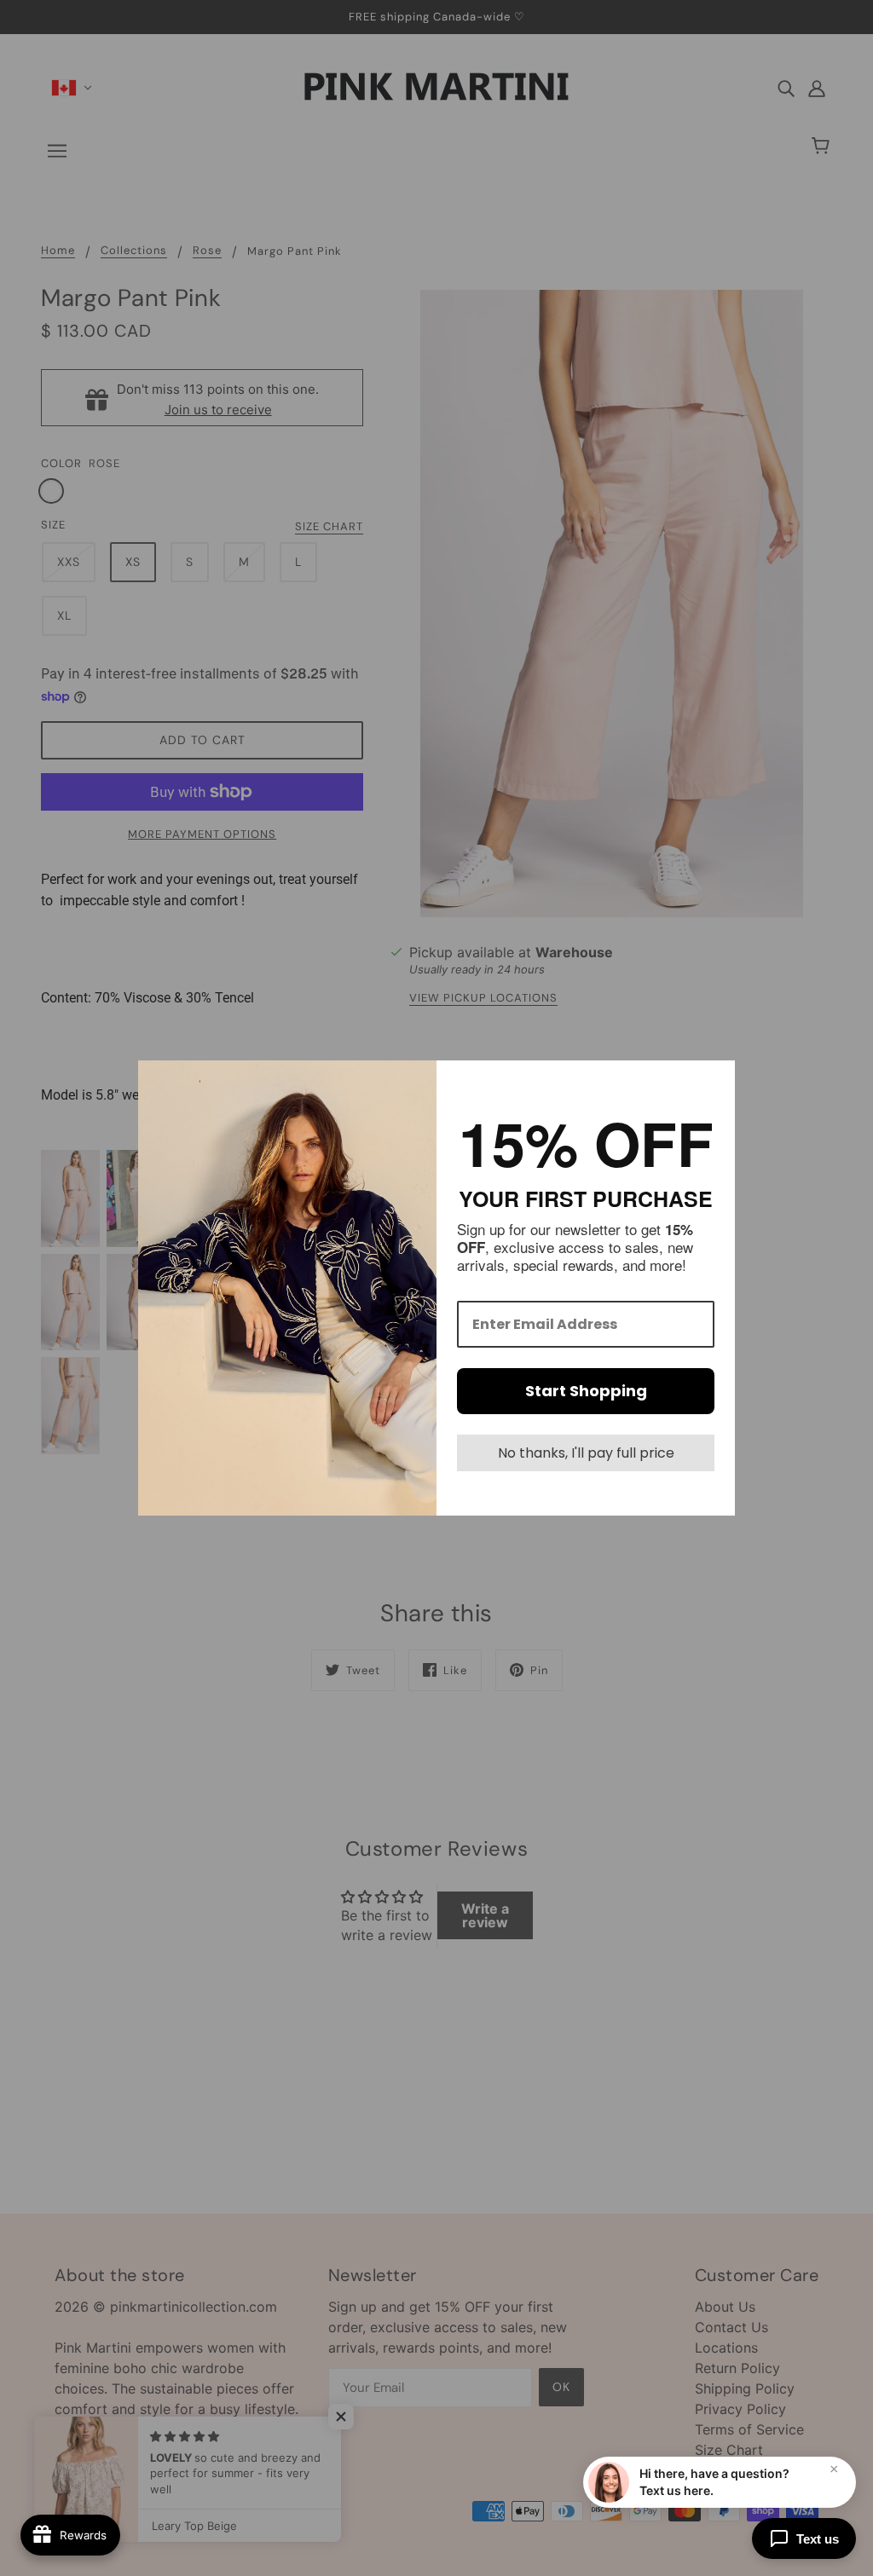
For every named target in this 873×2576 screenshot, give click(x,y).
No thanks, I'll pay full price (586, 1453)
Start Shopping (586, 1391)
